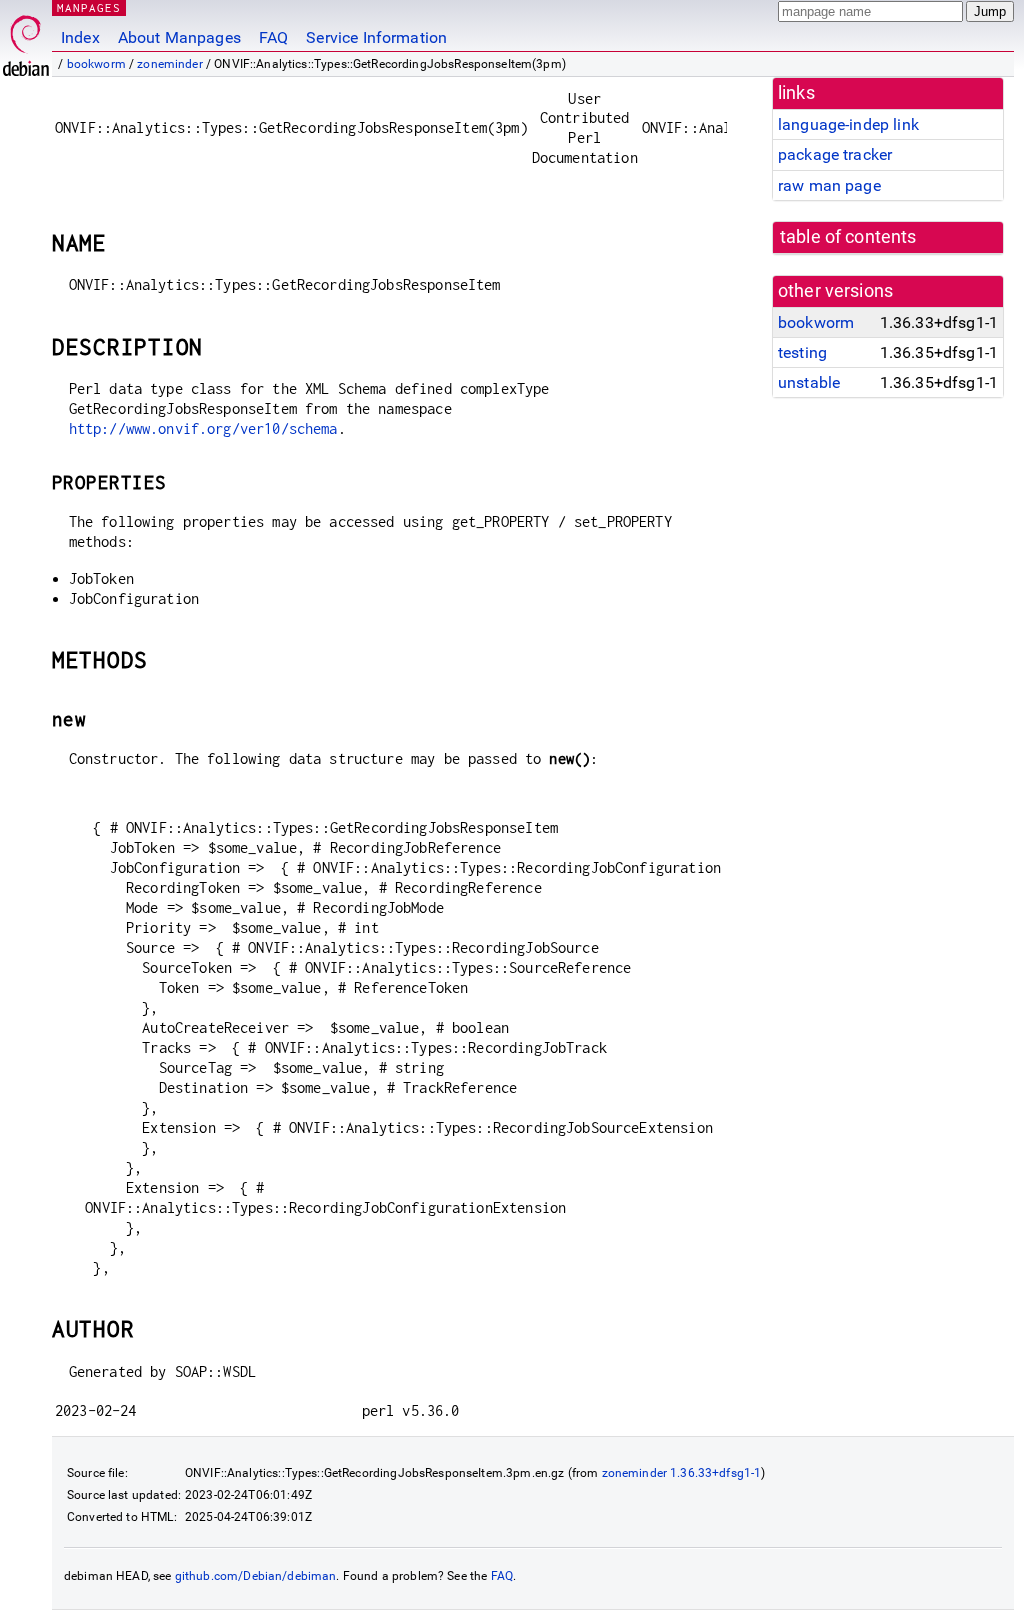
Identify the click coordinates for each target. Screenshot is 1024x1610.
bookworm (96, 64)
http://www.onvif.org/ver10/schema (203, 428)
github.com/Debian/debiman (256, 1576)
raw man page (829, 185)
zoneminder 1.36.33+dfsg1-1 (682, 1473)
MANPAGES (89, 7)
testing (802, 352)
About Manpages (179, 37)
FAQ (273, 37)
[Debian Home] (26, 40)
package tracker (835, 154)
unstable (809, 382)
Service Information (376, 37)
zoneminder (170, 64)
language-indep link (848, 124)
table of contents (848, 237)
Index (80, 37)
